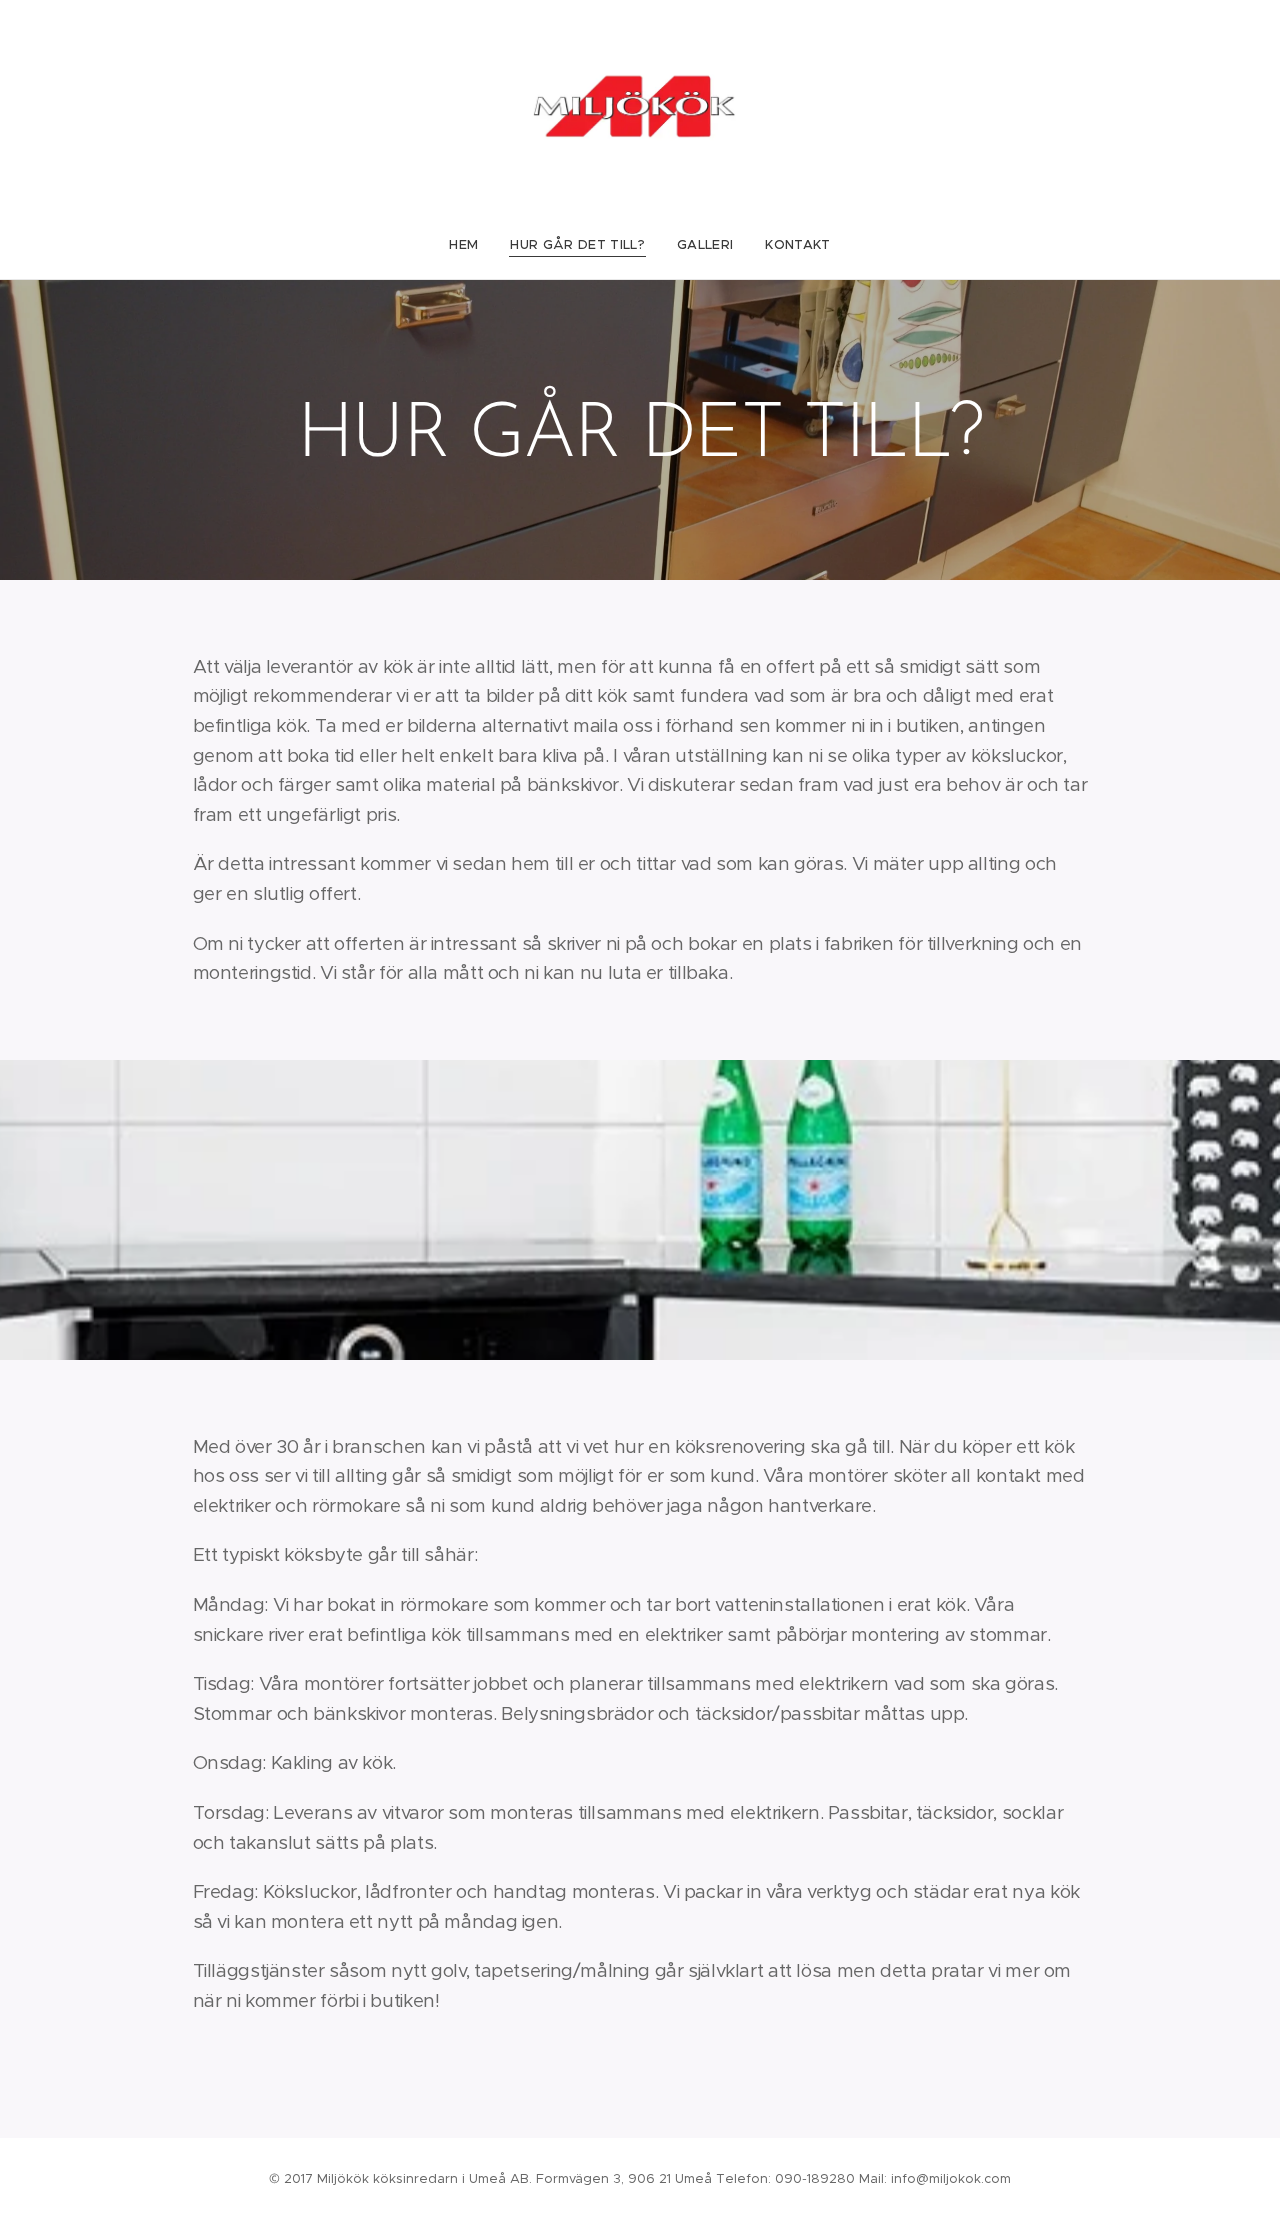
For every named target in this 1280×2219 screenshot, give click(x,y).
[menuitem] (471, 245)
